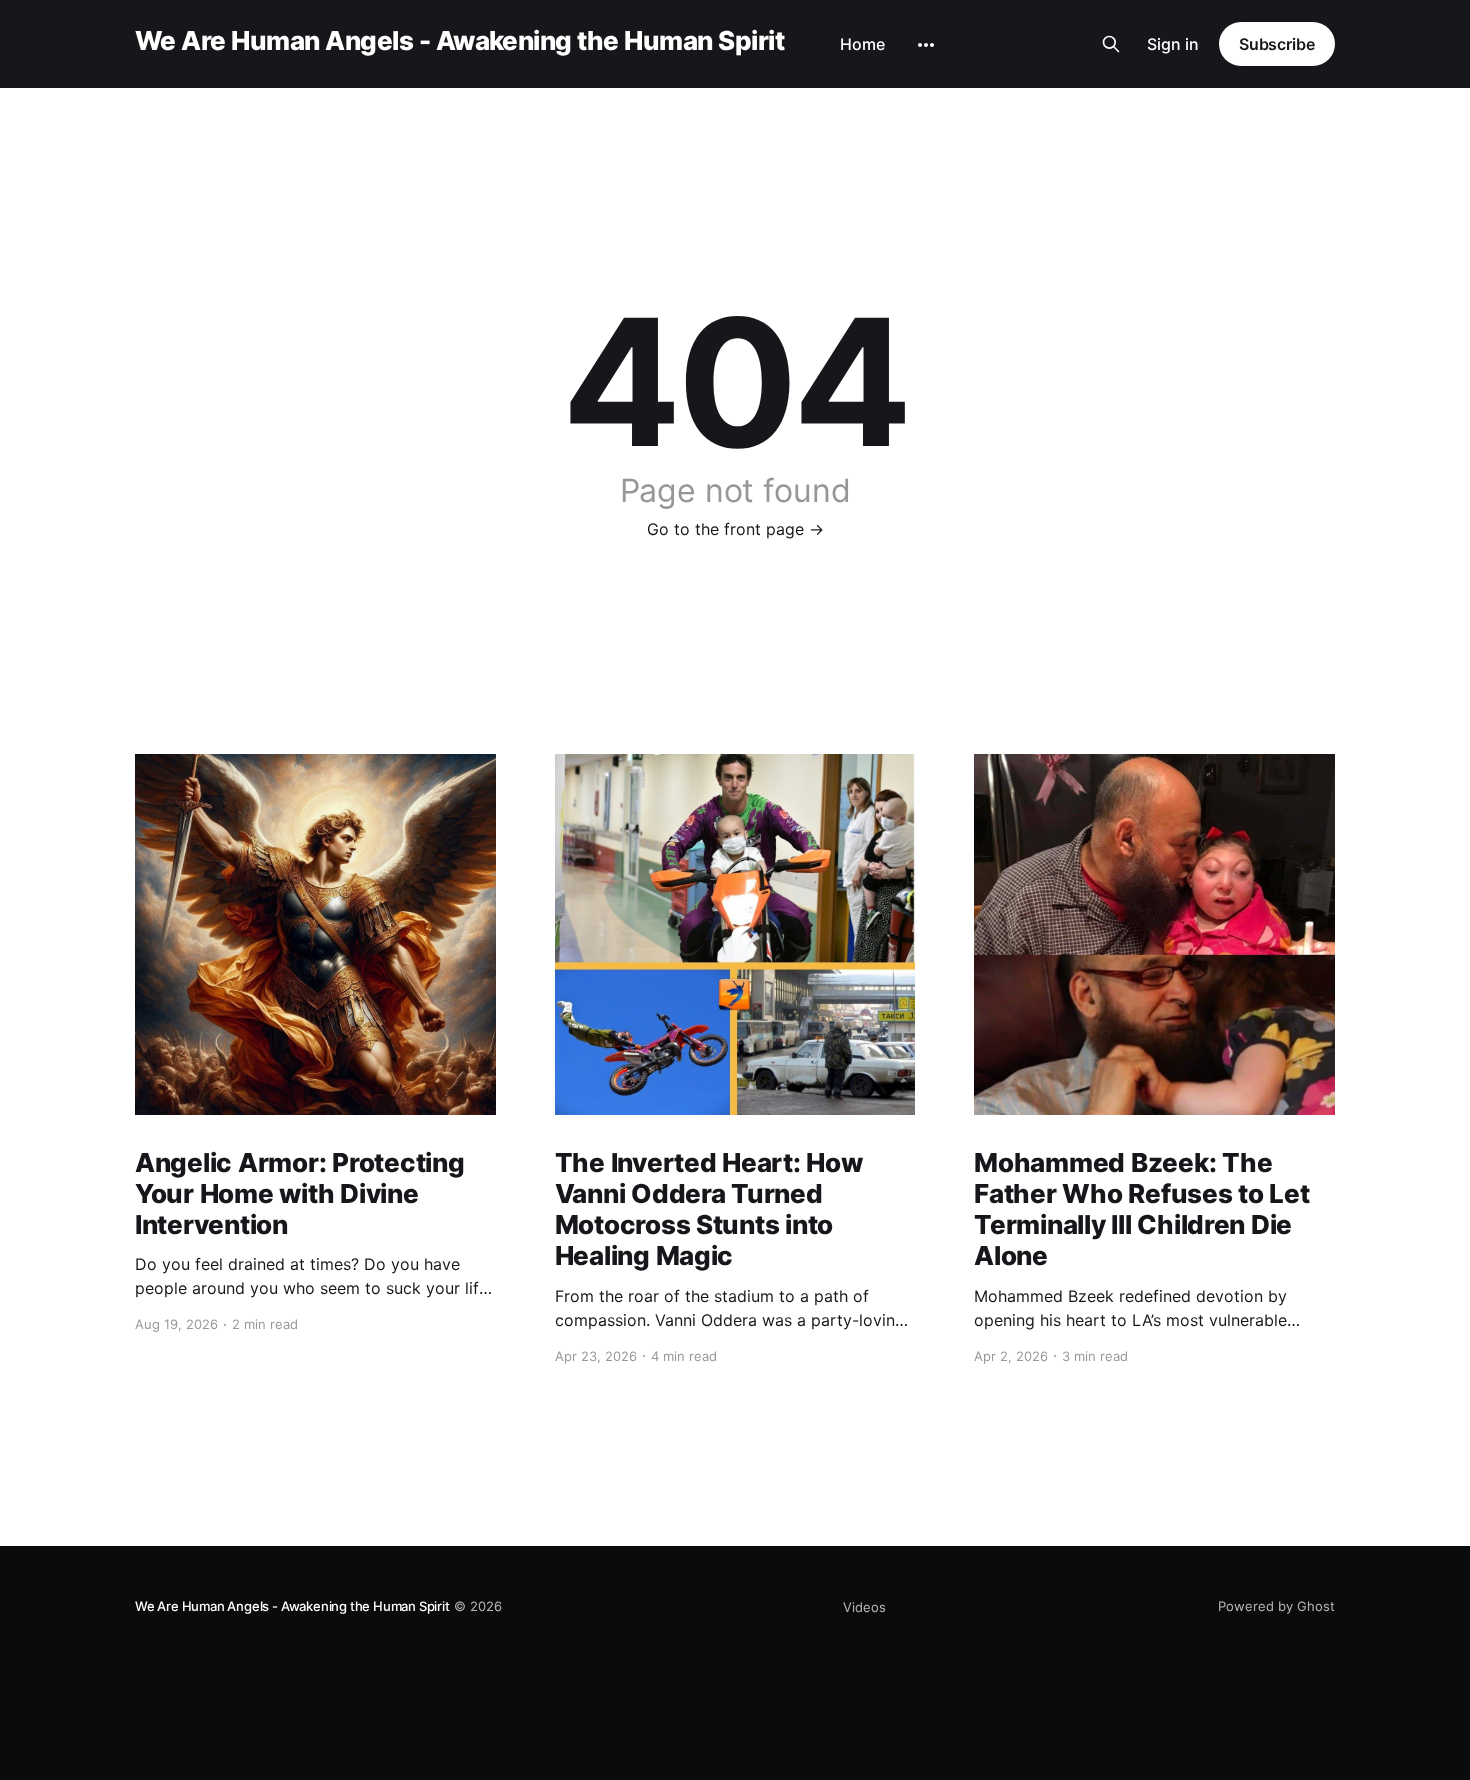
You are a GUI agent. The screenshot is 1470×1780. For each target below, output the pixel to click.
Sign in (1173, 44)
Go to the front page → (735, 529)
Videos (864, 1607)
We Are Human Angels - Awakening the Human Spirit (459, 41)
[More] (926, 45)
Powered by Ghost (1276, 1606)
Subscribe (1277, 44)
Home (862, 44)
